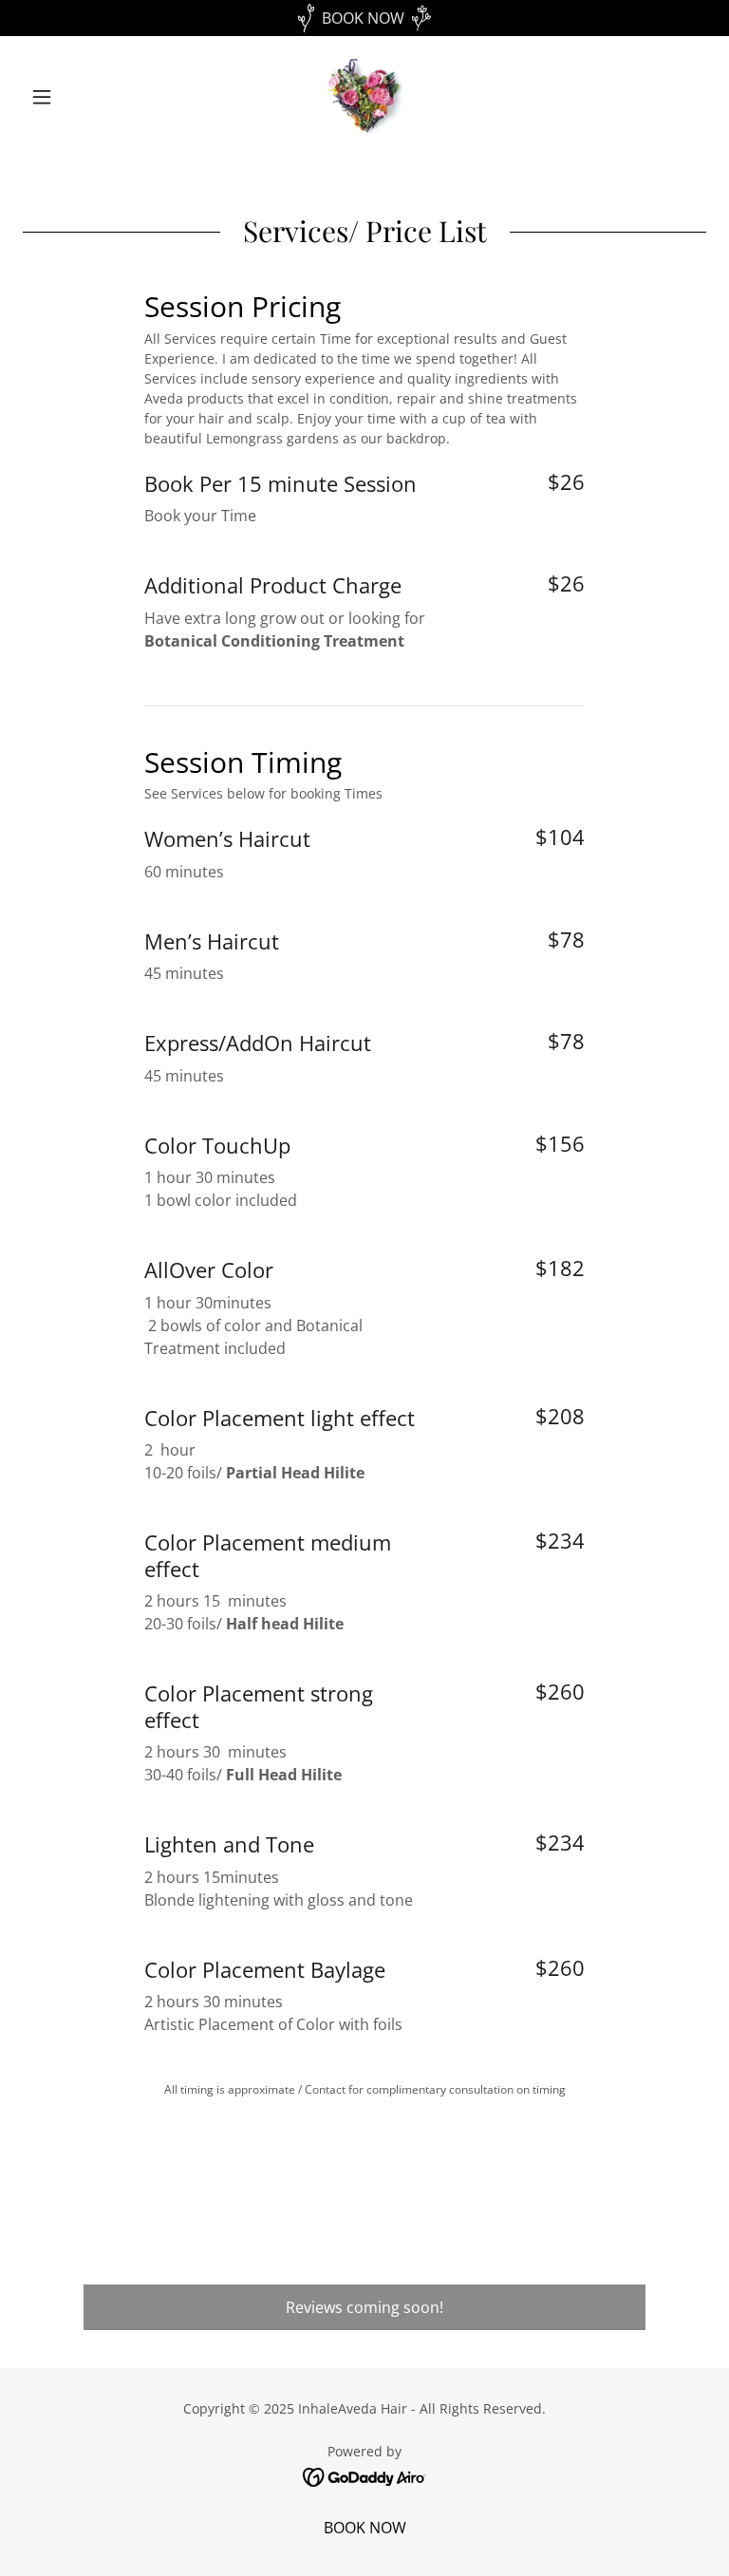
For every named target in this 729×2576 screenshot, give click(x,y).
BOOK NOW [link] (365, 2528)
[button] (74, 97)
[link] (364, 97)
